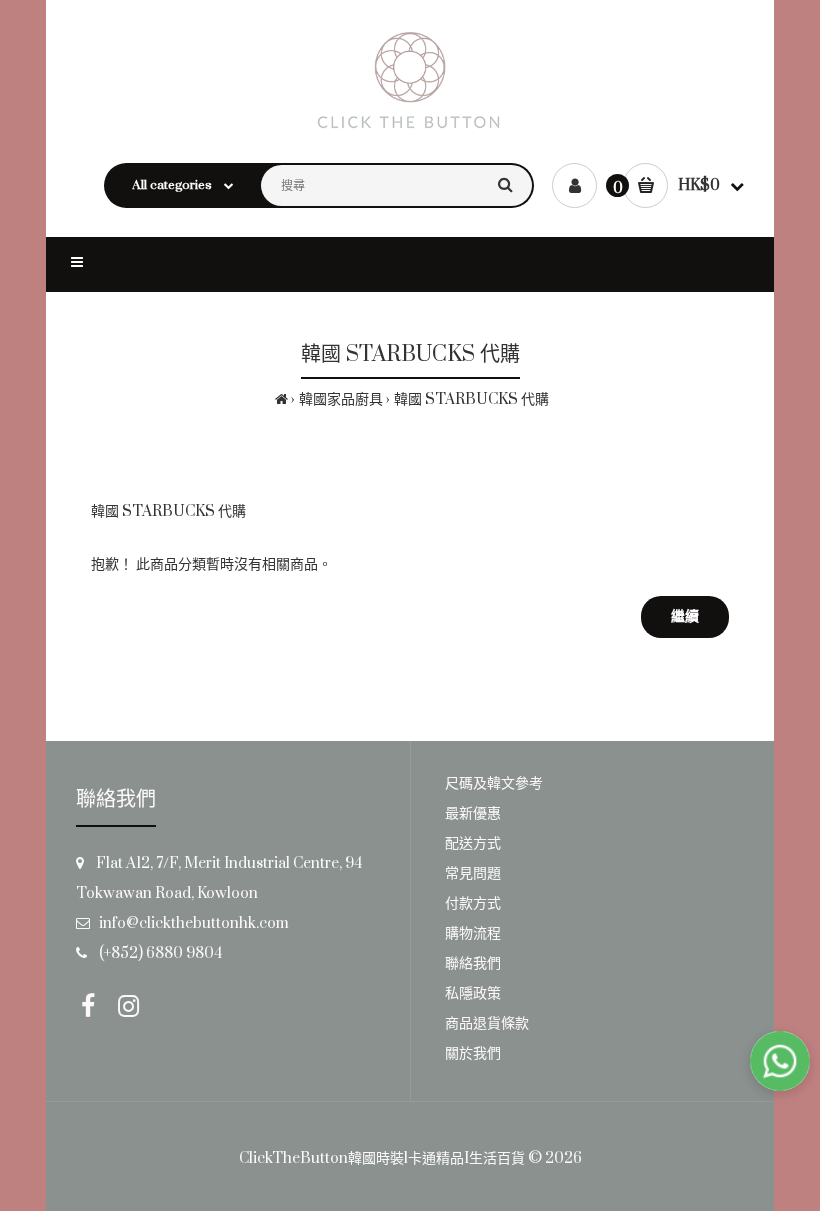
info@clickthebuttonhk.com (194, 923)
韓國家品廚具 (341, 399)
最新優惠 (473, 813)
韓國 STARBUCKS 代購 (471, 399)
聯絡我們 (473, 963)
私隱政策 (473, 993)
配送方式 (473, 843)
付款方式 (473, 903)
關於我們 (473, 1053)
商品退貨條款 (487, 1023)
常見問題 (473, 873)
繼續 (685, 616)
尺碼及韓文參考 (494, 783)
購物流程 (473, 933)
